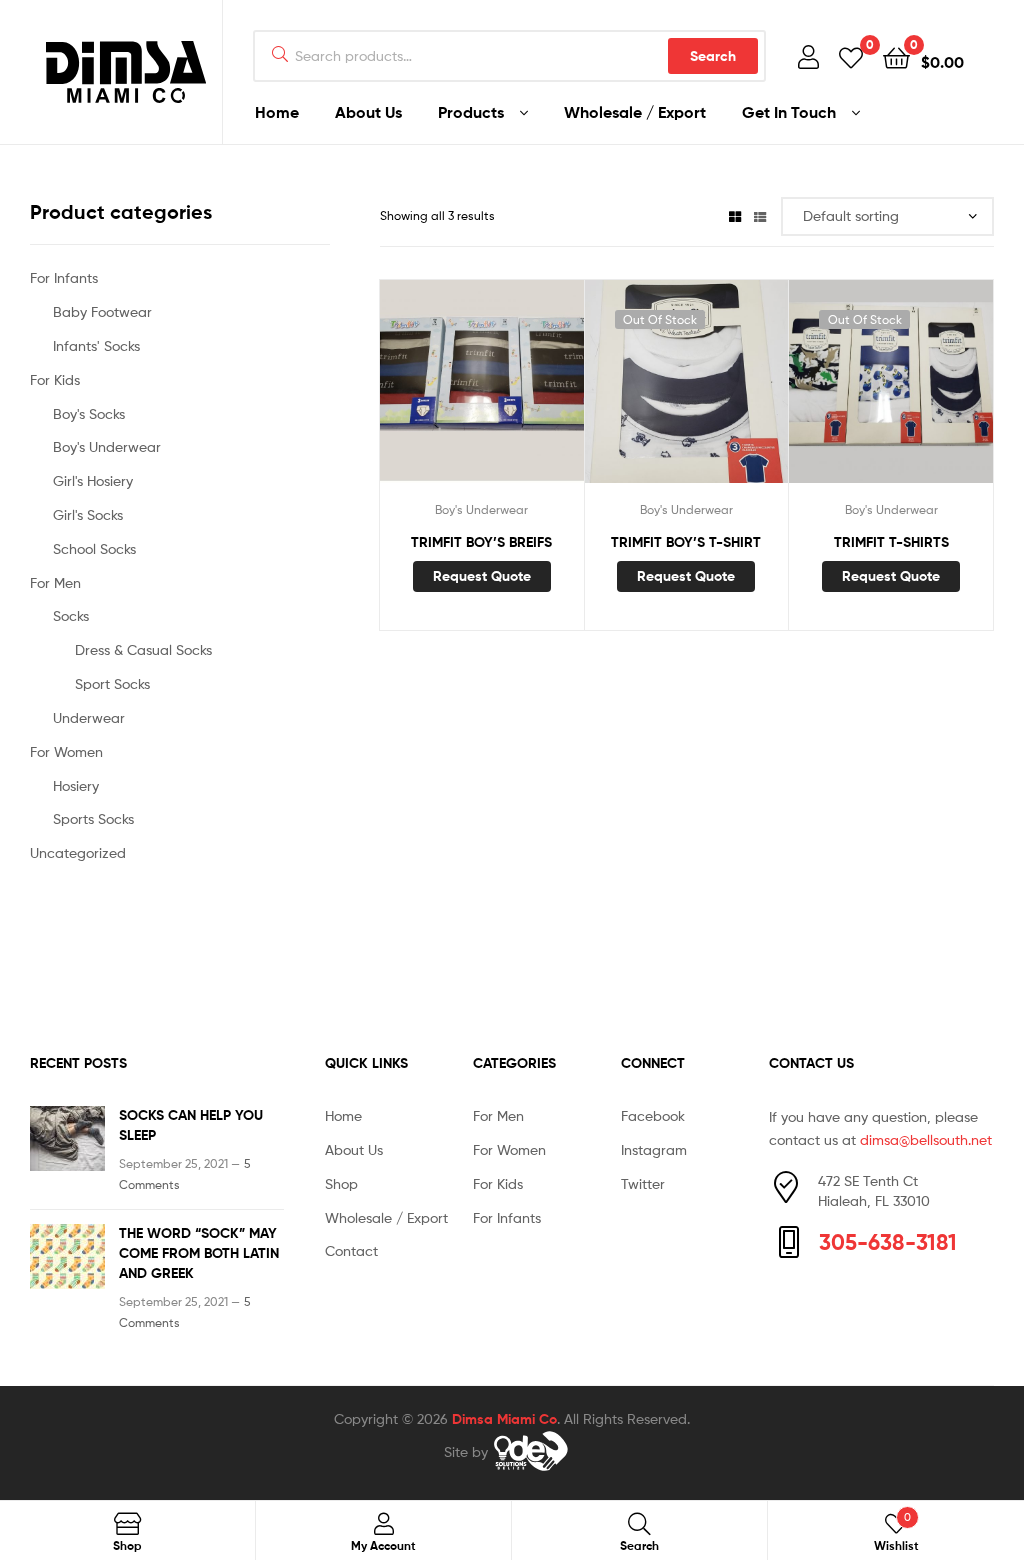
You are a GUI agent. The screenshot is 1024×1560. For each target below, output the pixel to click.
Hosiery (76, 785)
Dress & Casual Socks (143, 649)
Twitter (643, 1183)
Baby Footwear (102, 311)
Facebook (653, 1115)
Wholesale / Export (386, 1217)
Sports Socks (93, 818)
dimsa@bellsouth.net (926, 1139)
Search (713, 56)
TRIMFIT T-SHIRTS (891, 542)
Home (343, 1115)
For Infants (64, 277)
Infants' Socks (96, 345)
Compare (481, 392)
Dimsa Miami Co (504, 1419)
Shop (341, 1183)
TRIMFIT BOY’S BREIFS (481, 542)
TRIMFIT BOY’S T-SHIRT (686, 542)
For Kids (55, 379)
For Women (66, 751)
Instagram (654, 1149)
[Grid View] (735, 215)
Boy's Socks (89, 413)
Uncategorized (78, 852)
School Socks (94, 548)
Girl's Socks (88, 514)
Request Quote (482, 576)
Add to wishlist (432, 392)
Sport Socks (112, 683)
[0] (851, 56)
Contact (351, 1250)
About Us (354, 1149)
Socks (71, 615)
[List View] (760, 215)
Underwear (89, 717)
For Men (55, 582)
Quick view (530, 392)
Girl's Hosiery (93, 480)
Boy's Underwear (481, 509)
